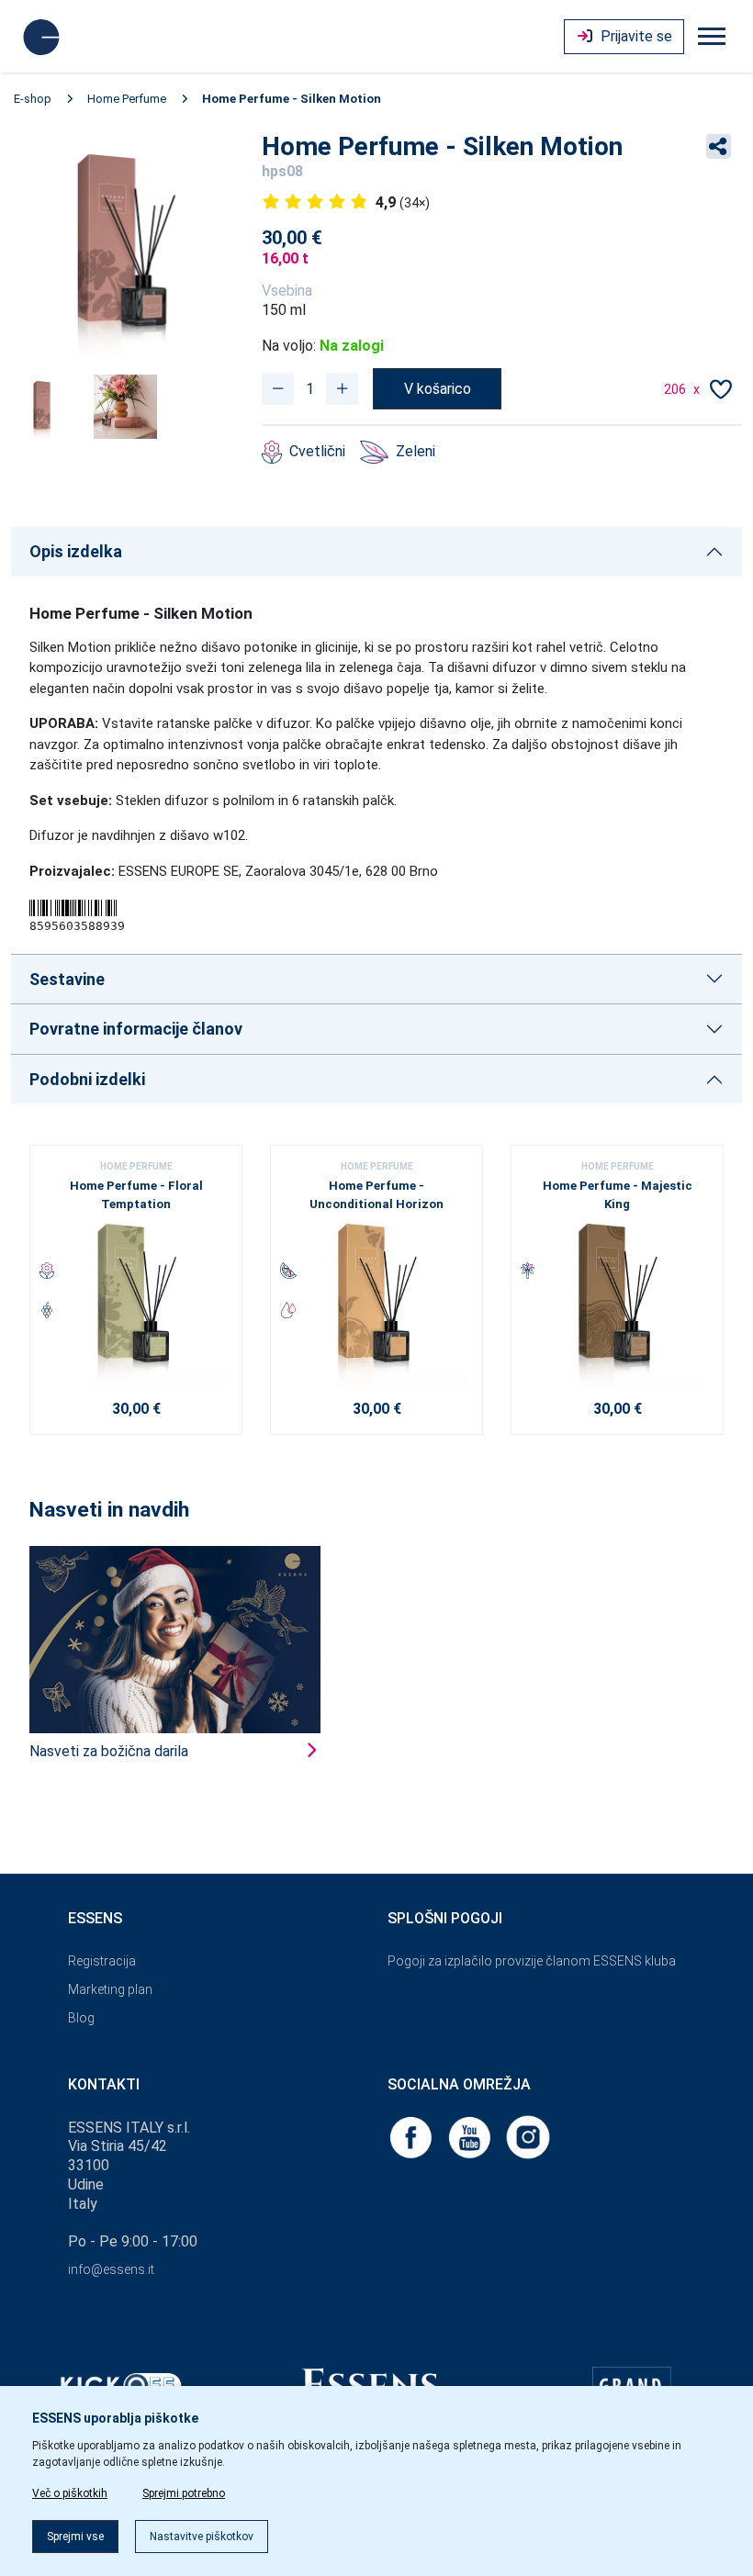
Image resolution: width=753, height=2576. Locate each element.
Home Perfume (127, 99)
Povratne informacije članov (136, 1029)
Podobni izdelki (87, 1079)
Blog (81, 2018)
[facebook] (412, 2136)
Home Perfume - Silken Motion (292, 99)
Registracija (102, 1961)
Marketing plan (110, 1989)
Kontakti (104, 2084)
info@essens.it (111, 2269)
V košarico (438, 389)
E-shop (33, 99)
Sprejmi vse (75, 2537)
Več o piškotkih (70, 2493)
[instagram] (528, 2136)
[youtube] (471, 2136)
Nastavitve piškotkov (202, 2537)
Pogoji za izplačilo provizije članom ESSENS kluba (532, 1961)
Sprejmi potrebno (184, 2493)
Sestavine (67, 979)
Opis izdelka (76, 551)
